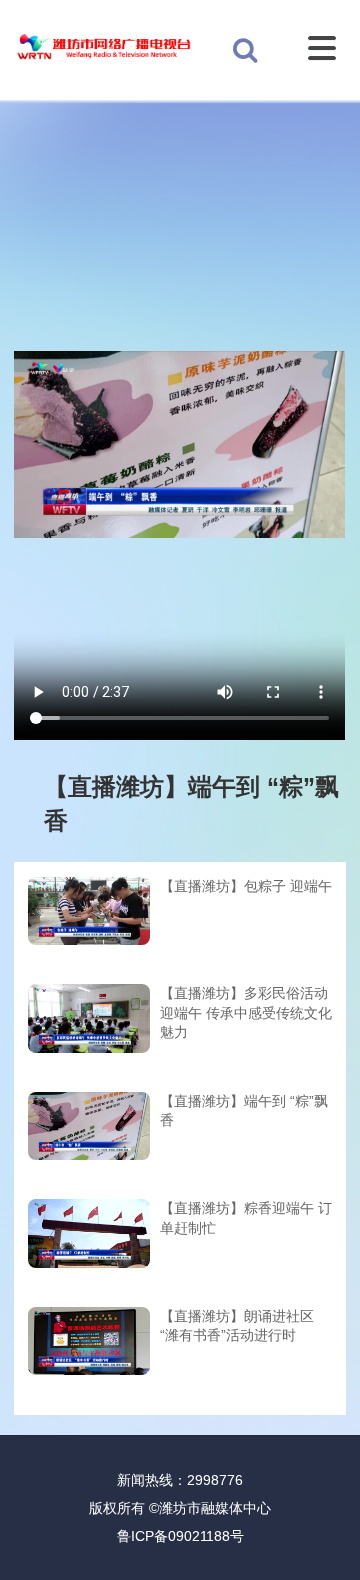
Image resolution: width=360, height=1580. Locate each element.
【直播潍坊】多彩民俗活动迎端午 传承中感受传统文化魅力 (246, 1012)
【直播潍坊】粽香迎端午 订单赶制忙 (246, 1218)
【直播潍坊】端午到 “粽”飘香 (244, 1111)
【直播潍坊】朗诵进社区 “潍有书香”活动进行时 (237, 1326)
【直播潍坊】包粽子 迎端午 (246, 886)
